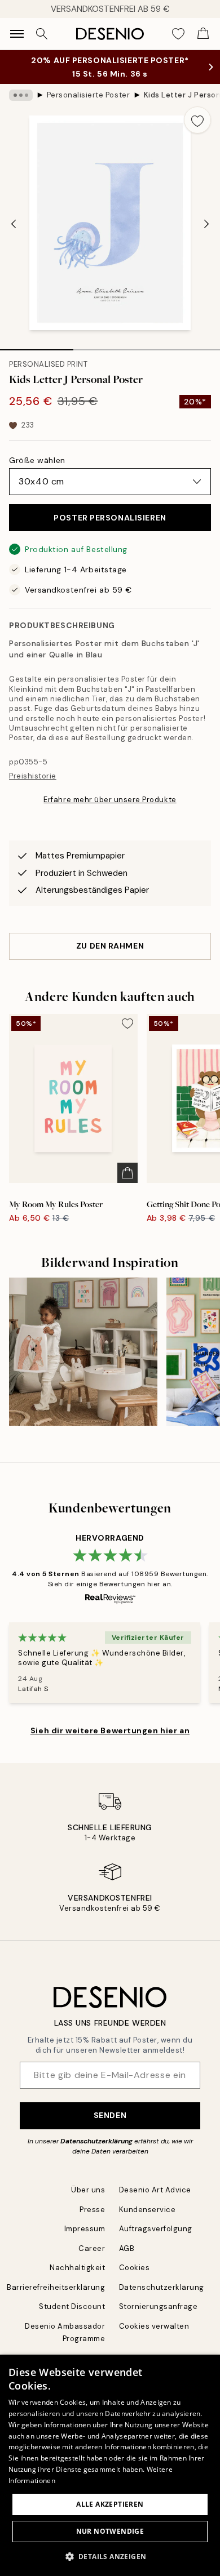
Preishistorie (33, 776)
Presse (92, 2210)
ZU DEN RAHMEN (110, 946)
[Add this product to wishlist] (197, 120)
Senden (110, 2115)
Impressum (85, 2229)
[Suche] (42, 34)
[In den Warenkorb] (127, 1173)
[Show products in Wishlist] (178, 34)
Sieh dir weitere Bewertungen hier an (110, 1730)
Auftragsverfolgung (156, 2229)
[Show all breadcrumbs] (21, 95)
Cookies (135, 2268)
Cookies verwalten (154, 2326)
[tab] (37, 346)
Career (92, 2248)
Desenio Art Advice (155, 2190)
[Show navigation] (17, 34)
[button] (110, 2556)
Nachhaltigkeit (77, 2268)
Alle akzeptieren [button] (110, 2504)
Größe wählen (37, 460)
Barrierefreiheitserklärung (56, 2287)
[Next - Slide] (206, 224)
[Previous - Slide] (14, 224)
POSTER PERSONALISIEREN (110, 518)
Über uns (88, 2190)
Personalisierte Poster (88, 95)
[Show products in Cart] (203, 34)
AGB (127, 2248)
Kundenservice (148, 2210)
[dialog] (110, 2465)
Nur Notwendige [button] (110, 2531)
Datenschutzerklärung (96, 2141)
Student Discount (72, 2306)
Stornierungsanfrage (159, 2306)
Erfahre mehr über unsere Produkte (110, 800)
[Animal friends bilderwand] (83, 1352)
